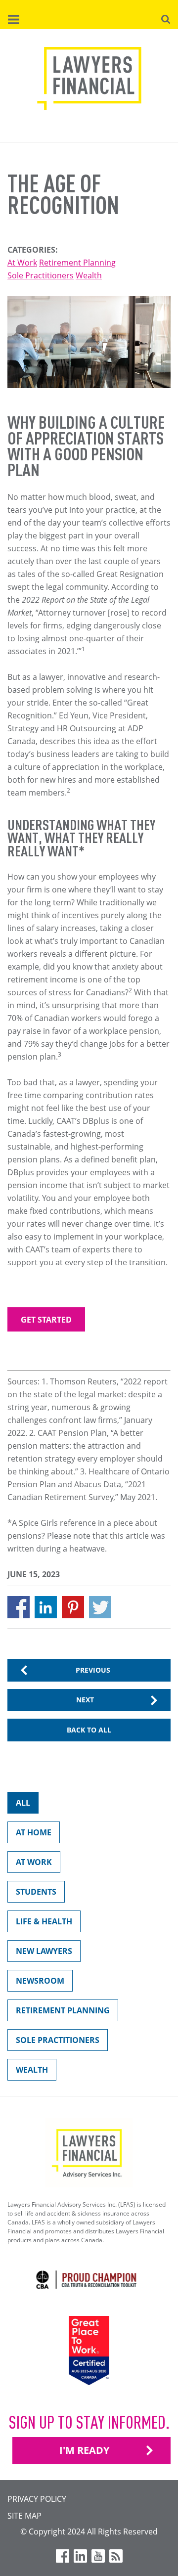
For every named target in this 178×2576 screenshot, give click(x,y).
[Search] (166, 18)
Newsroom (40, 1981)
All (23, 1803)
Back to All (89, 1730)
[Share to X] (100, 1607)
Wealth (89, 275)
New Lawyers (44, 1951)
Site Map (24, 2516)
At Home (34, 1832)
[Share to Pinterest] (73, 1607)
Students (36, 1892)
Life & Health (44, 1921)
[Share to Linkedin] (46, 1607)
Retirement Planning (77, 263)
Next (85, 1700)
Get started (46, 1320)
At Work (22, 263)
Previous (93, 1670)
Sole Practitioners (41, 275)
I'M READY (84, 2450)
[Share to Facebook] (19, 1607)
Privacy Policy (37, 2499)
